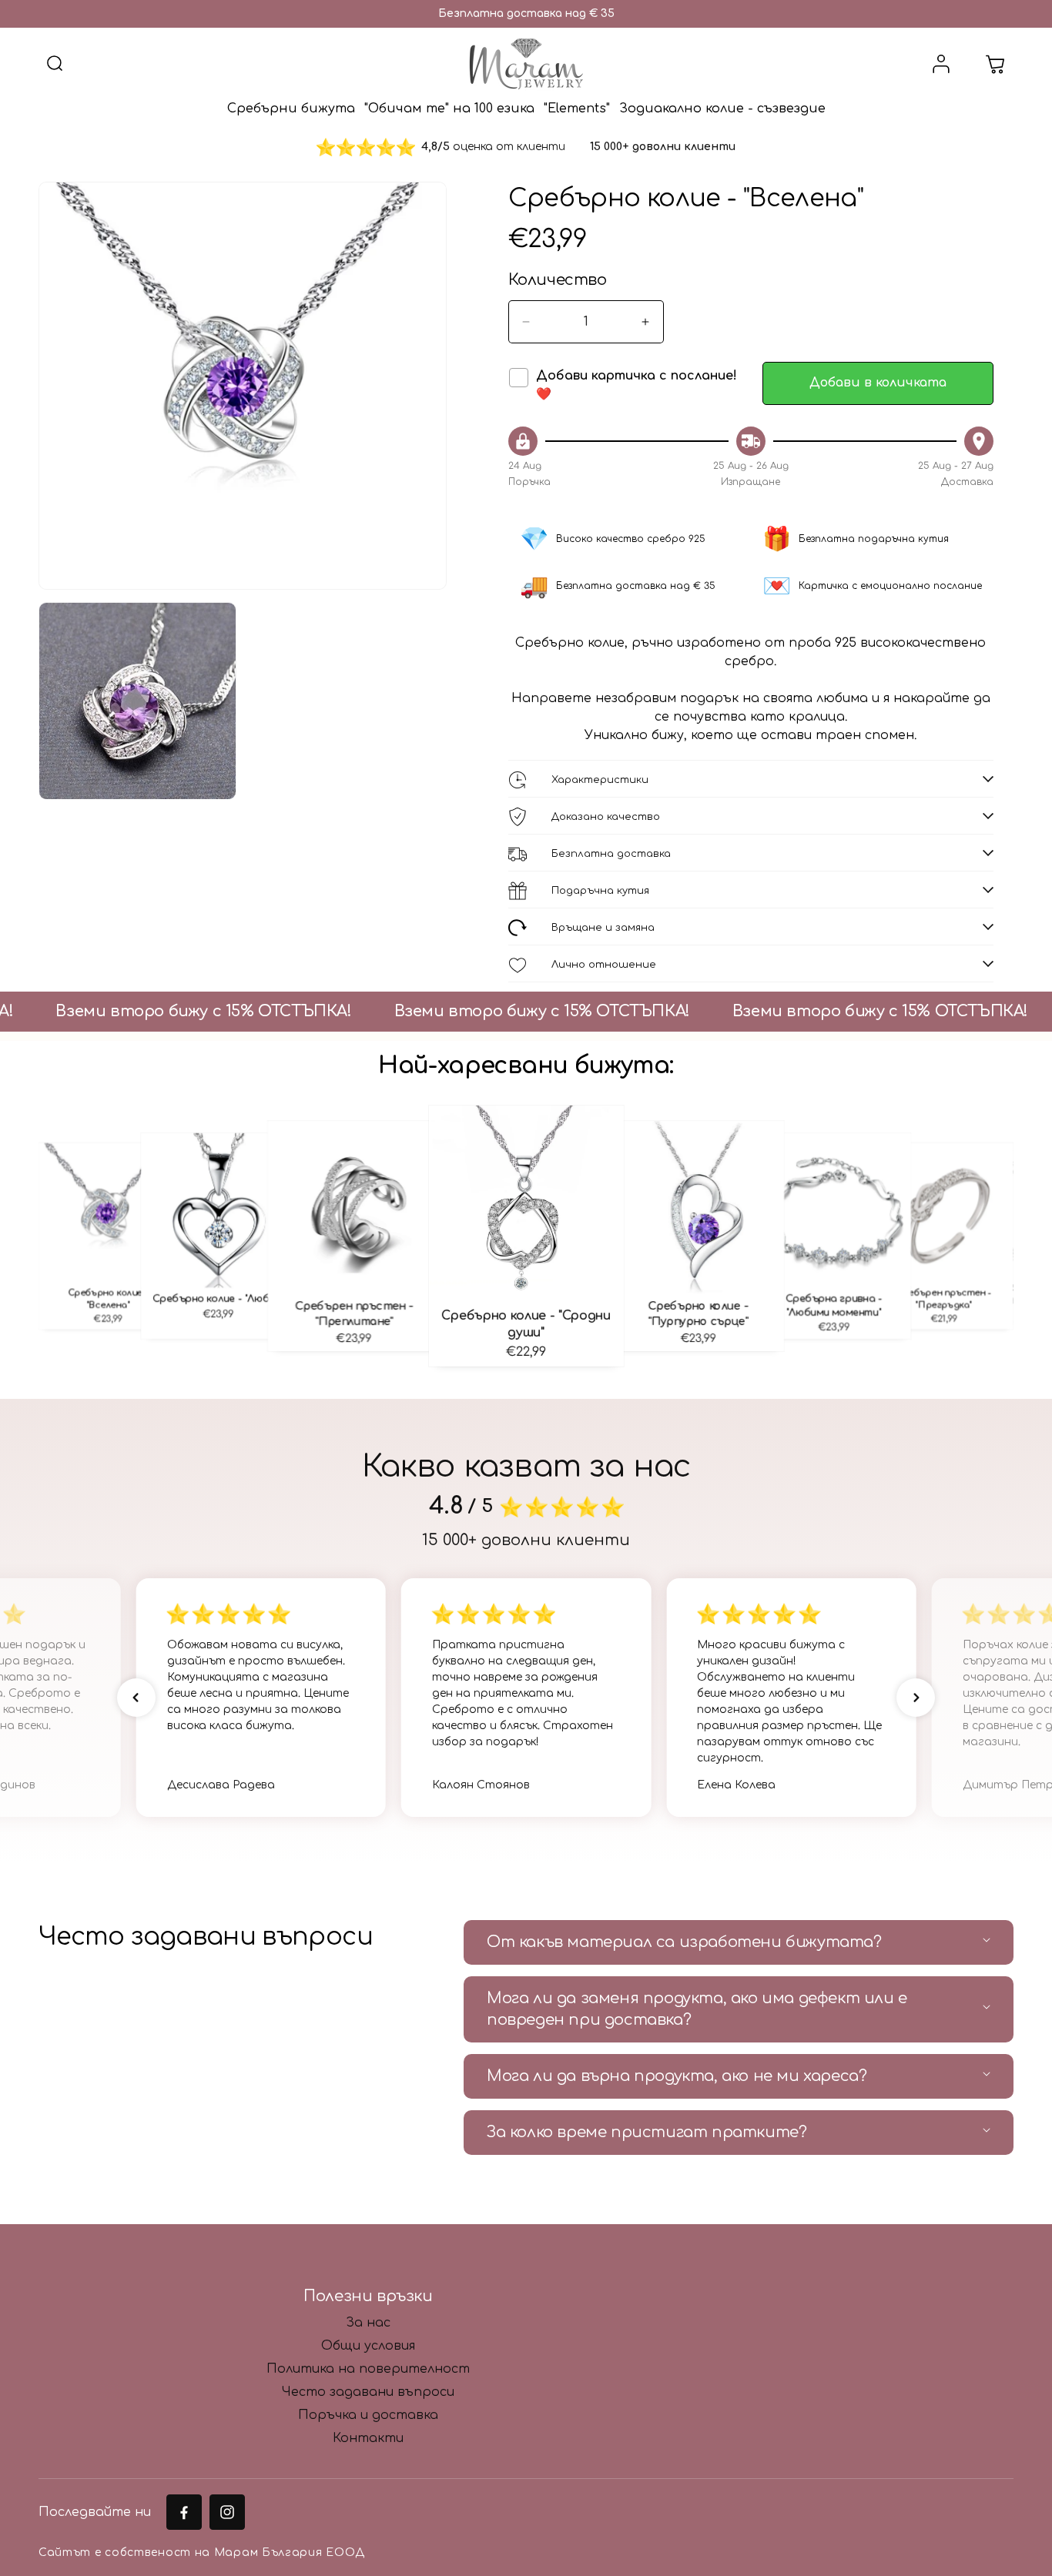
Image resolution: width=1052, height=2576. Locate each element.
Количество (558, 280)
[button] (55, 64)
